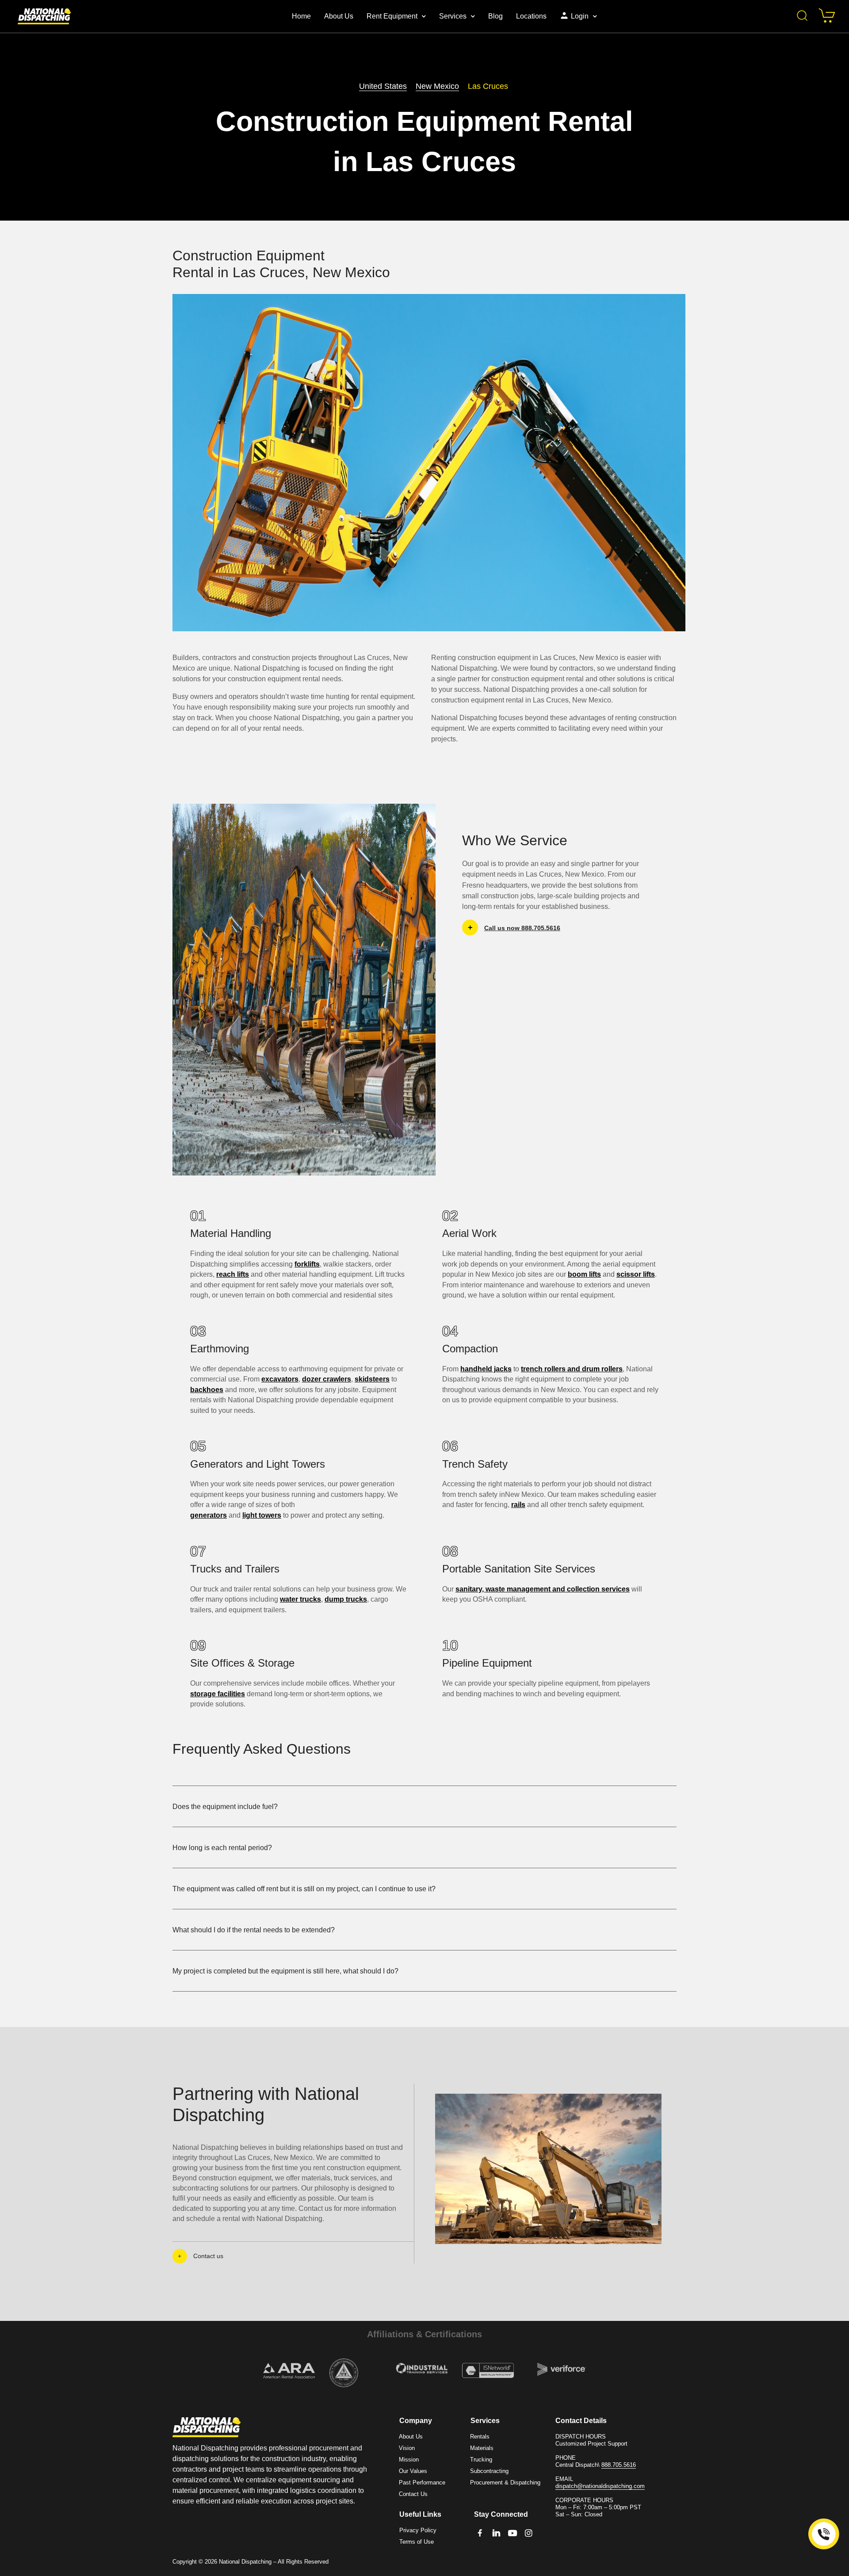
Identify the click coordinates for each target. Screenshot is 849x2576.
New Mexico (437, 86)
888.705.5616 (619, 2465)
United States (383, 86)
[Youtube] (513, 2533)
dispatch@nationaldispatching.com (600, 2486)
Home (301, 16)
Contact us (208, 2256)
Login (580, 16)
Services (453, 16)
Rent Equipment (392, 16)
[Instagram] (529, 2533)
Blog (495, 16)
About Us (339, 16)
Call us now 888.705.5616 (522, 927)
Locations (531, 16)
